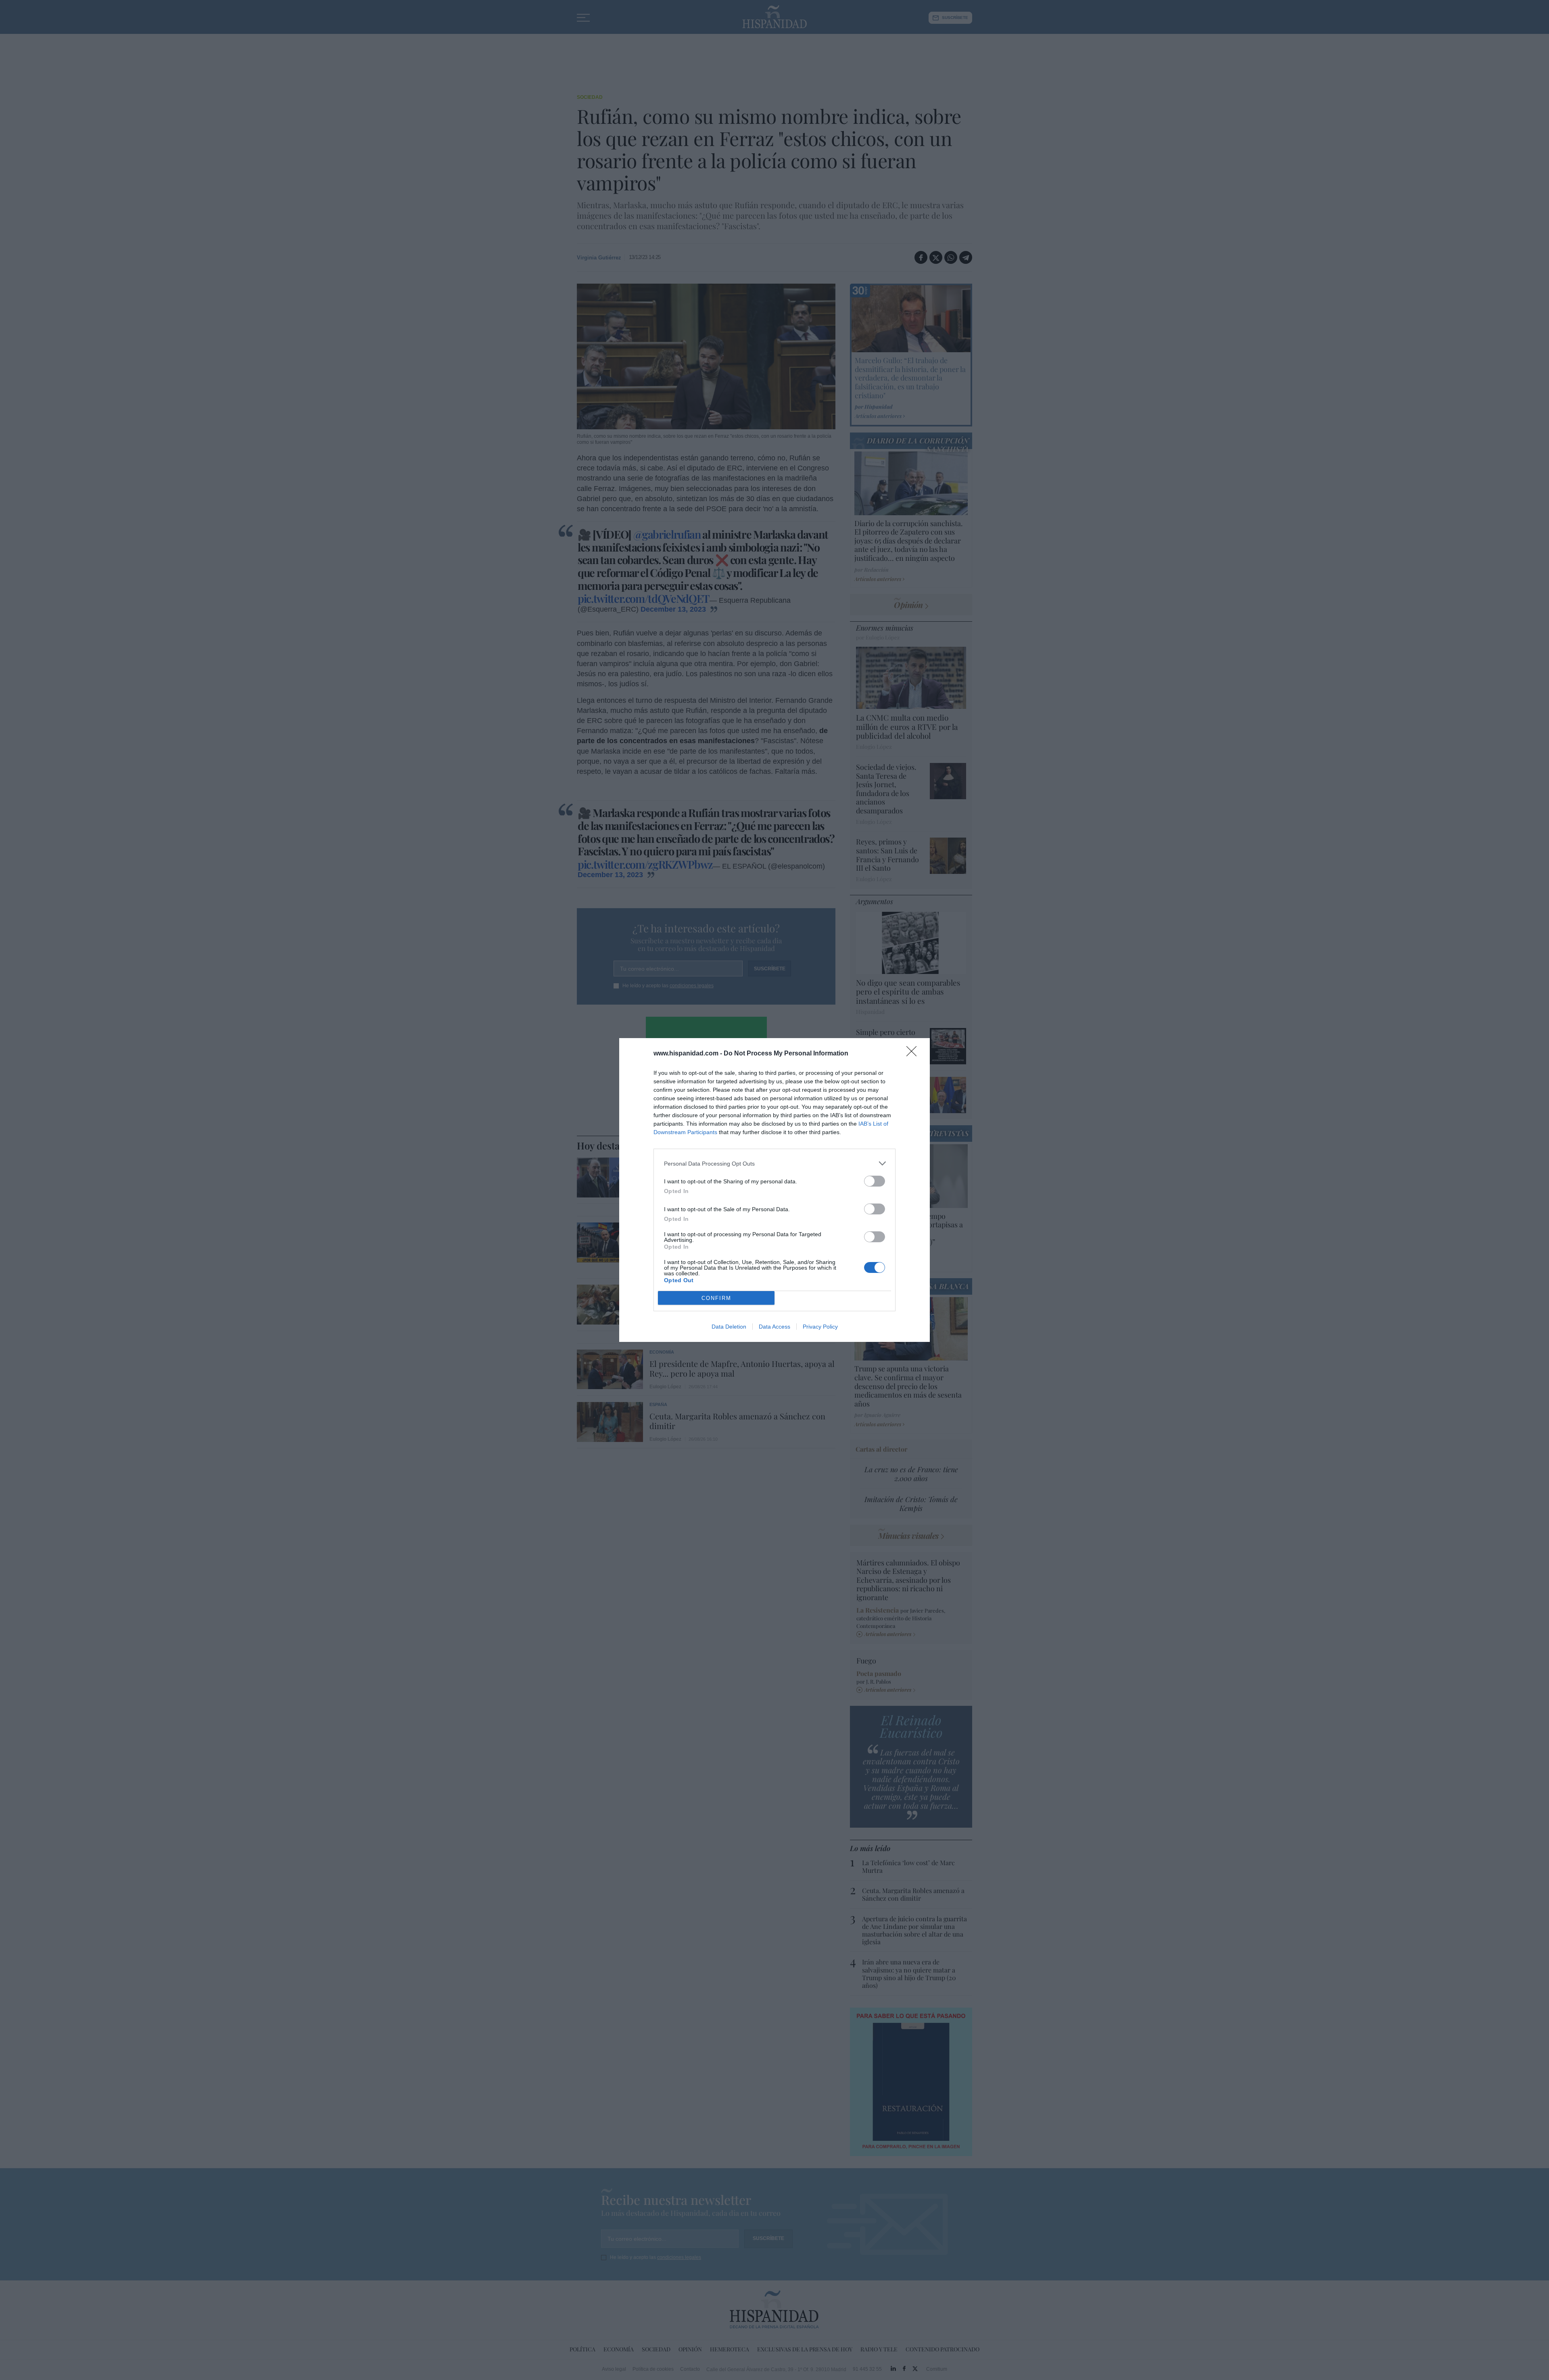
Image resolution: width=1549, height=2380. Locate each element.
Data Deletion (729, 1327)
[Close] (914, 1054)
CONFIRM (716, 1298)
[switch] (875, 1181)
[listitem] (774, 1163)
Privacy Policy (820, 1327)
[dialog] (774, 1190)
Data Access (774, 1327)
